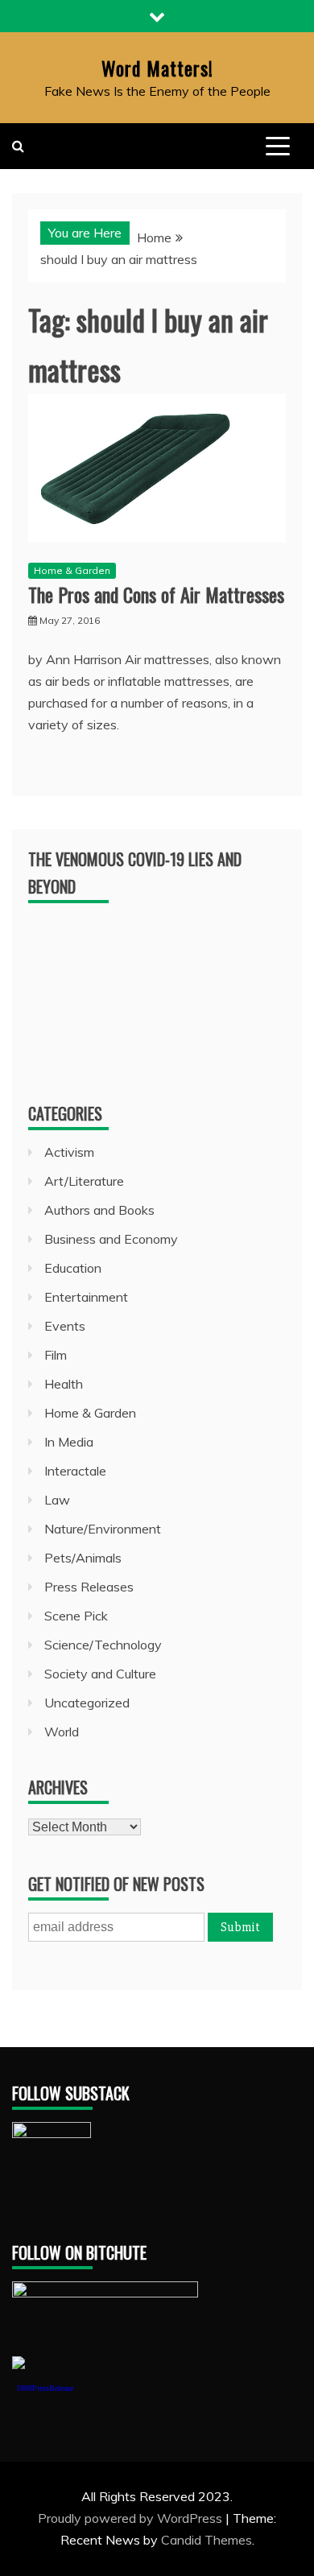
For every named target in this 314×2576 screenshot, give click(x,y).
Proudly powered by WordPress (132, 2518)
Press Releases (89, 1587)
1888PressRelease (45, 2388)
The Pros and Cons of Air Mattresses (156, 594)
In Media (69, 1442)
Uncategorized (87, 1703)
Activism (69, 1152)
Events (65, 1326)
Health (64, 1384)
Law (57, 1500)
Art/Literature (84, 1181)
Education (73, 1268)
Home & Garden (72, 570)
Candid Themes (207, 2540)
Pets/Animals (83, 1558)
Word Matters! (157, 68)
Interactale (75, 1471)
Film (56, 1355)
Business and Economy (111, 1239)
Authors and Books (99, 1210)
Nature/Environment (103, 1529)
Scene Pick (76, 1616)
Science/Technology (103, 1645)
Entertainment (86, 1297)
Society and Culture (100, 1674)
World (62, 1732)
